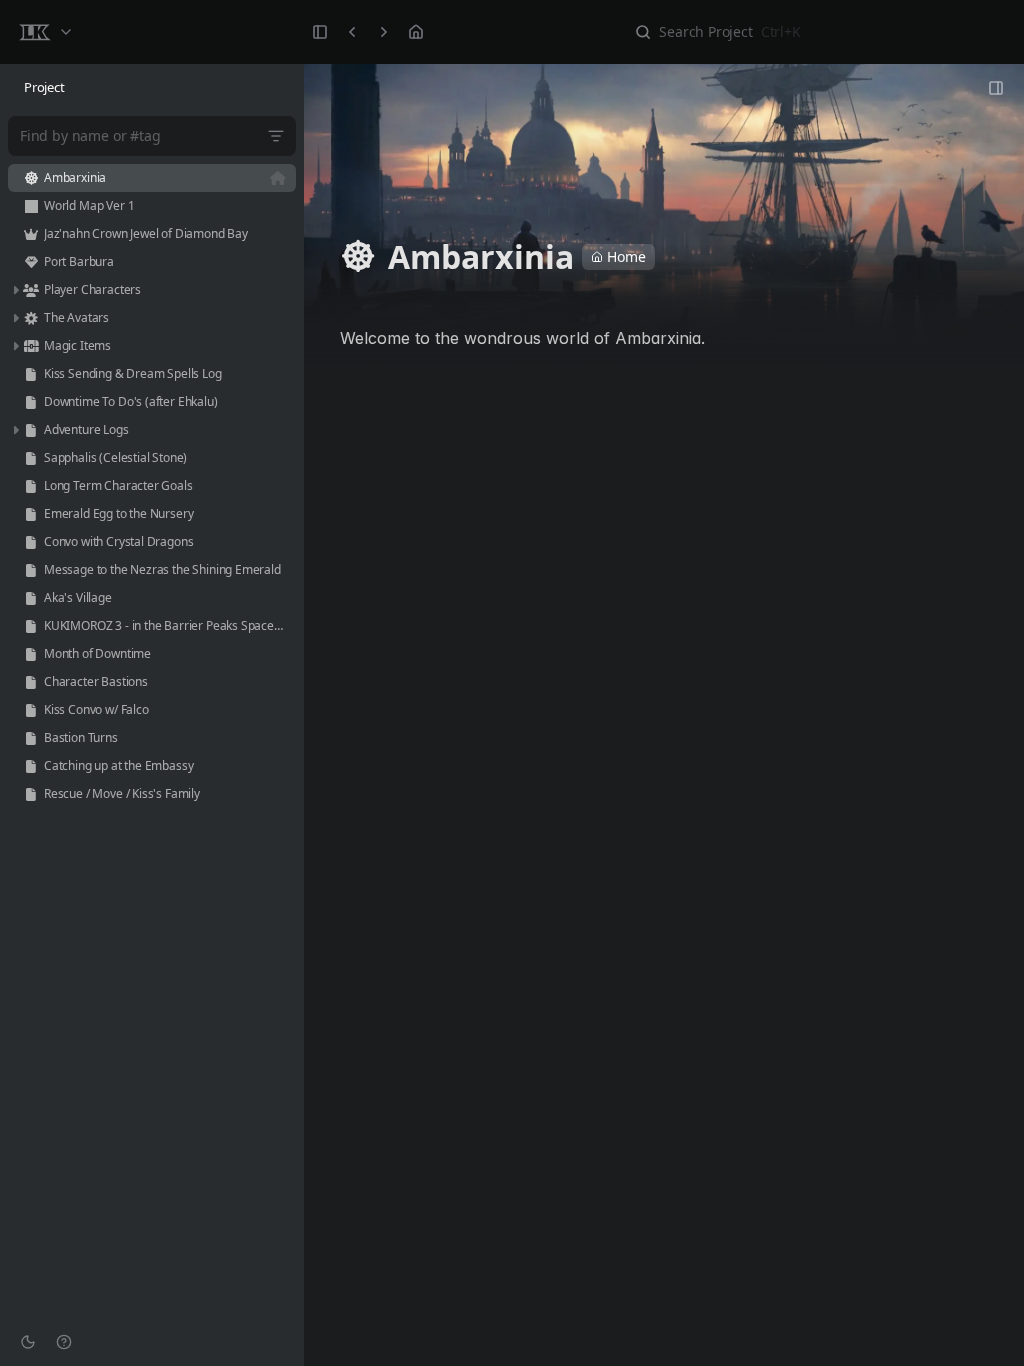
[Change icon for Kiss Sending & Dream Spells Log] (31, 374)
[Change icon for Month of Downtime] (31, 654)
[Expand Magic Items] (15, 346)
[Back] (352, 32)
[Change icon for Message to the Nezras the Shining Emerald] (31, 570)
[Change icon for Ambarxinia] (31, 178)
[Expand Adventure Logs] (15, 430)
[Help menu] (64, 1342)
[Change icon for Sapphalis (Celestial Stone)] (31, 458)
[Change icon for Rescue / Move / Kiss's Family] (31, 794)
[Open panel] (996, 88)
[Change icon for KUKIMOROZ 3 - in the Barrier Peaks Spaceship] (31, 626)
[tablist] (152, 88)
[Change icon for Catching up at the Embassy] (31, 766)
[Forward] (384, 32)
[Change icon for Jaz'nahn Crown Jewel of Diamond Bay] (31, 234)
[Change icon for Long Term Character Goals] (31, 486)
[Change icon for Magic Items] (31, 346)
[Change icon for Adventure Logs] (31, 430)
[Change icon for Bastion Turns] (31, 738)
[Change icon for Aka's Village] (31, 598)
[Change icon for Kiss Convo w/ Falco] (31, 710)
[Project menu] (45, 32)
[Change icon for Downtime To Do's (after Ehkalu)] (31, 402)
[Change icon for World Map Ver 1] (31, 206)
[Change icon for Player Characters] (31, 290)
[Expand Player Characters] (15, 290)
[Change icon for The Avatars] (31, 318)
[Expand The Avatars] (15, 318)
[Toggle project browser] (320, 32)
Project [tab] (44, 87)
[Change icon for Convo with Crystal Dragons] (31, 542)
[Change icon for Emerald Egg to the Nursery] (31, 514)
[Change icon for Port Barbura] (31, 262)
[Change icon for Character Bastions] (31, 682)
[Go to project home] (416, 32)
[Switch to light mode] (28, 1342)
